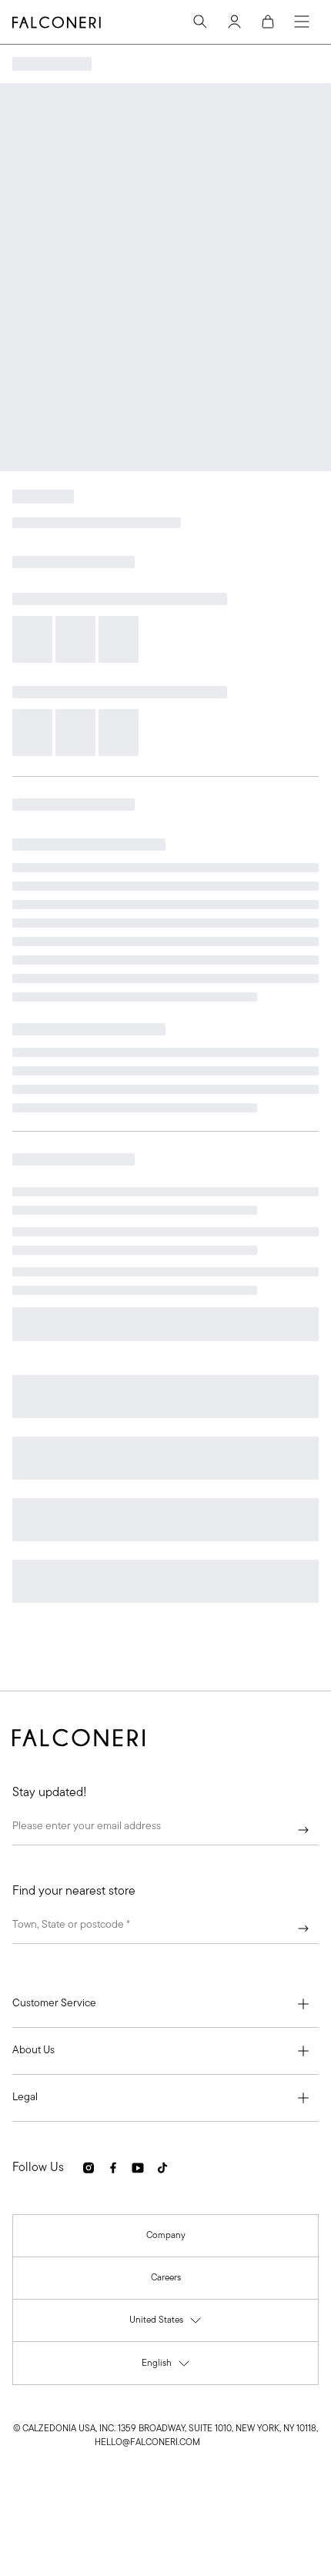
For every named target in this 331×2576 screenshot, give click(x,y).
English (166, 2367)
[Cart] (268, 22)
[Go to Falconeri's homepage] (57, 22)
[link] (166, 2236)
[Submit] (303, 1830)
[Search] (200, 22)
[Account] (234, 22)
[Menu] (302, 22)
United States (166, 2324)
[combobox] (165, 1929)
